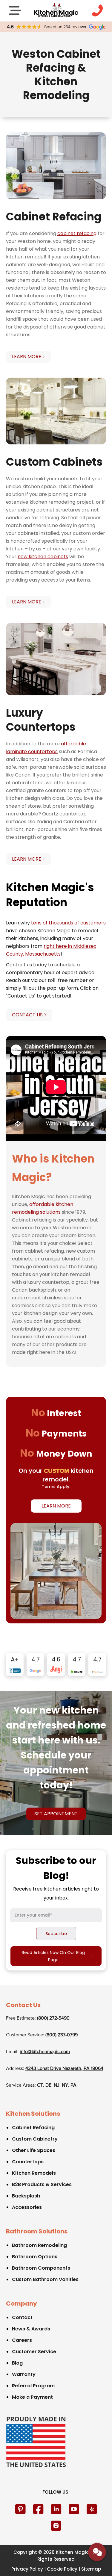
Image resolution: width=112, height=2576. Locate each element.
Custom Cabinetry (35, 2139)
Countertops (28, 2162)
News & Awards (31, 2329)
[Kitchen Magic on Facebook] (38, 2509)
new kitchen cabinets (43, 557)
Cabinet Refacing (33, 2128)
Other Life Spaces (34, 2150)
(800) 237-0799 (62, 2035)
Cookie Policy (62, 2569)
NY (65, 2085)
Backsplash (26, 2196)
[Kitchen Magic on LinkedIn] (56, 2509)
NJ (57, 2085)
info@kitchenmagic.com (45, 2052)
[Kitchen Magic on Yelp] (92, 2509)
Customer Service (34, 2352)
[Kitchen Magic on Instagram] (56, 2526)
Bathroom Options (35, 2257)
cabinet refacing (77, 233)
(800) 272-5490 (53, 2018)
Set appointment (56, 1814)
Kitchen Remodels (34, 2173)
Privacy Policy (27, 2569)
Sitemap (91, 2569)
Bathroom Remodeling (39, 2245)
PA (73, 2085)
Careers (22, 2340)
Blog (17, 2363)
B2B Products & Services (42, 2184)
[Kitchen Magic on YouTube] (74, 2509)
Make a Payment (32, 2397)
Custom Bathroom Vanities (45, 2279)
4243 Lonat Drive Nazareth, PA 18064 (64, 2069)
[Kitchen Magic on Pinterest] (20, 2509)
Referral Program (33, 2386)
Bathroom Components (41, 2268)
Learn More (56, 1506)
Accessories (27, 2207)
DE (48, 2085)
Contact (22, 2317)
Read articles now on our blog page (58, 1956)
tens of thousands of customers (68, 923)
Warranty (24, 2374)
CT (40, 2085)
